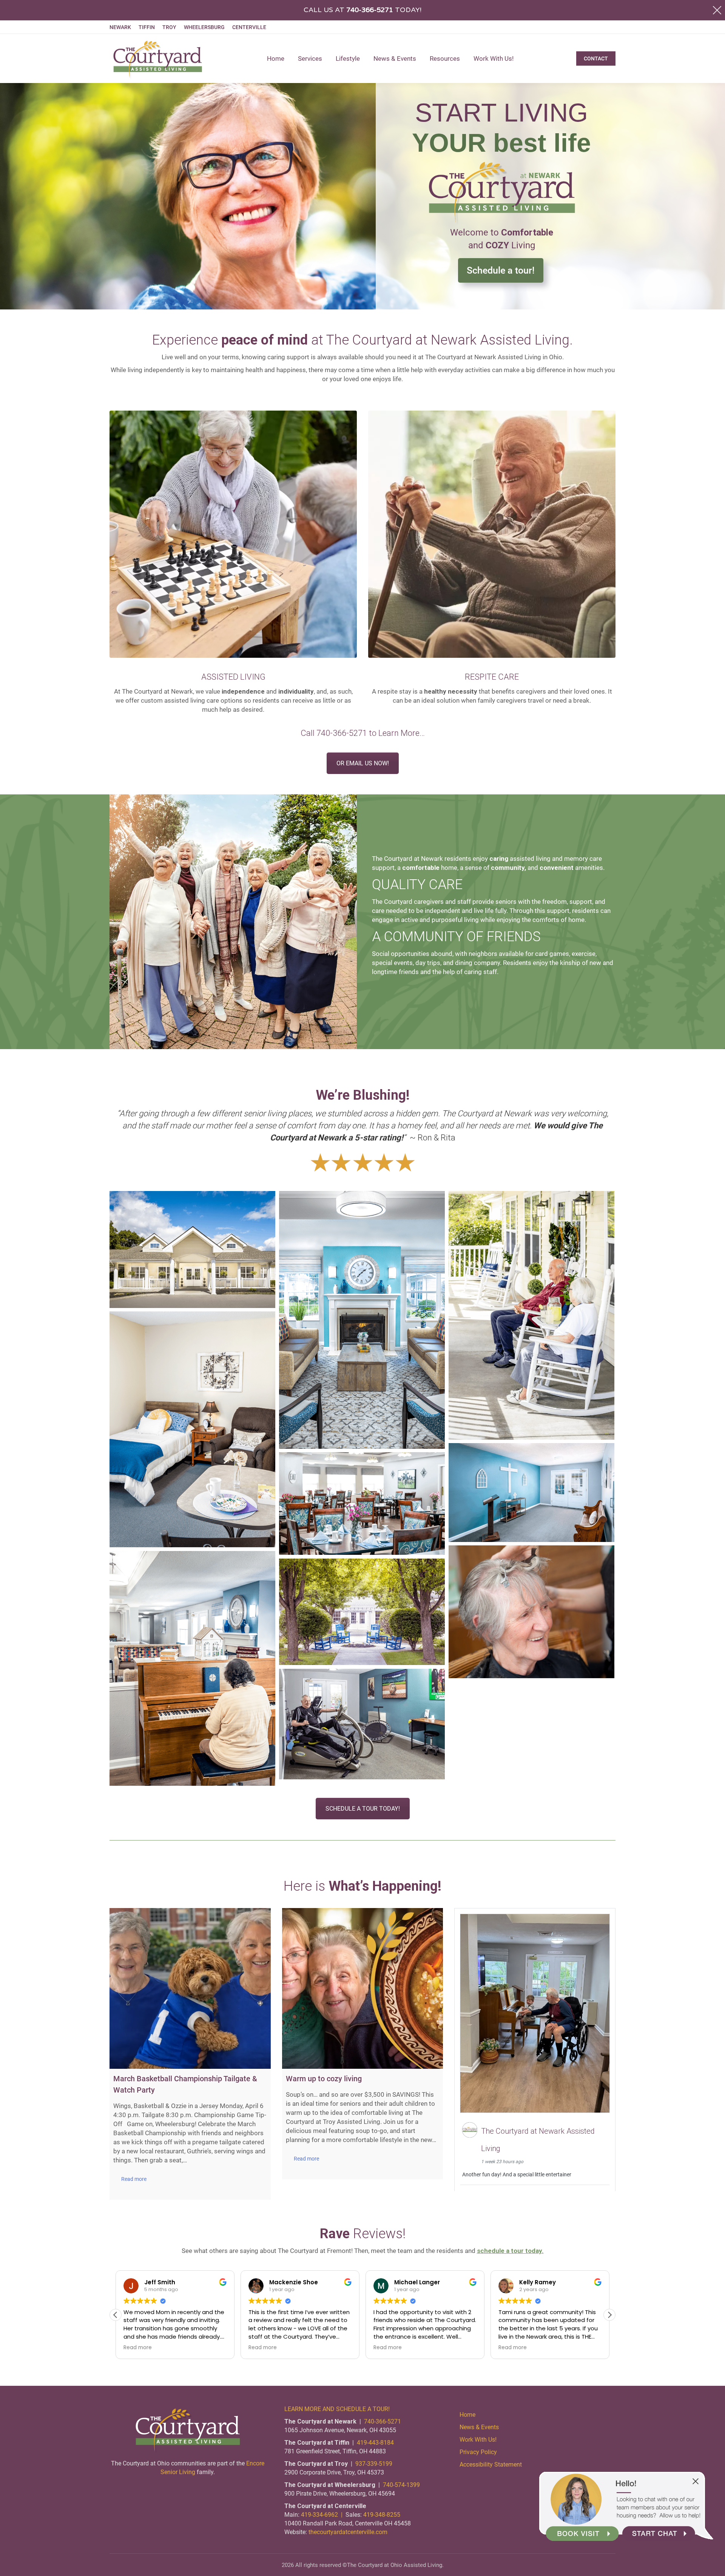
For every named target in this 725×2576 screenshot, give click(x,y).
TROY (169, 27)
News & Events (479, 2427)
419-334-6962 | (323, 2515)
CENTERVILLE (249, 27)
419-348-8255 (382, 2515)
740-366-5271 (342, 733)
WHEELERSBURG (204, 27)
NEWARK (120, 27)
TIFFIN (147, 27)
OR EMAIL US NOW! (363, 763)
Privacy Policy (478, 2452)
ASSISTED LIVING (233, 677)
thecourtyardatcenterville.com (348, 2532)
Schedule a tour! (501, 270)
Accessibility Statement (491, 2464)
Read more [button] (138, 2348)
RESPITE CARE (492, 677)
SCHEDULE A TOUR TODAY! (363, 1809)
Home (467, 2415)
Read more (134, 2179)
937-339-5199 (374, 2464)
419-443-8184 (375, 2443)
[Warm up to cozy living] (363, 1989)
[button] (609, 2315)
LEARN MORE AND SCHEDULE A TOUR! (337, 2409)
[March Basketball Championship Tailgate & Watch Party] (190, 1989)
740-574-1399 (401, 2485)
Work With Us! (478, 2440)
